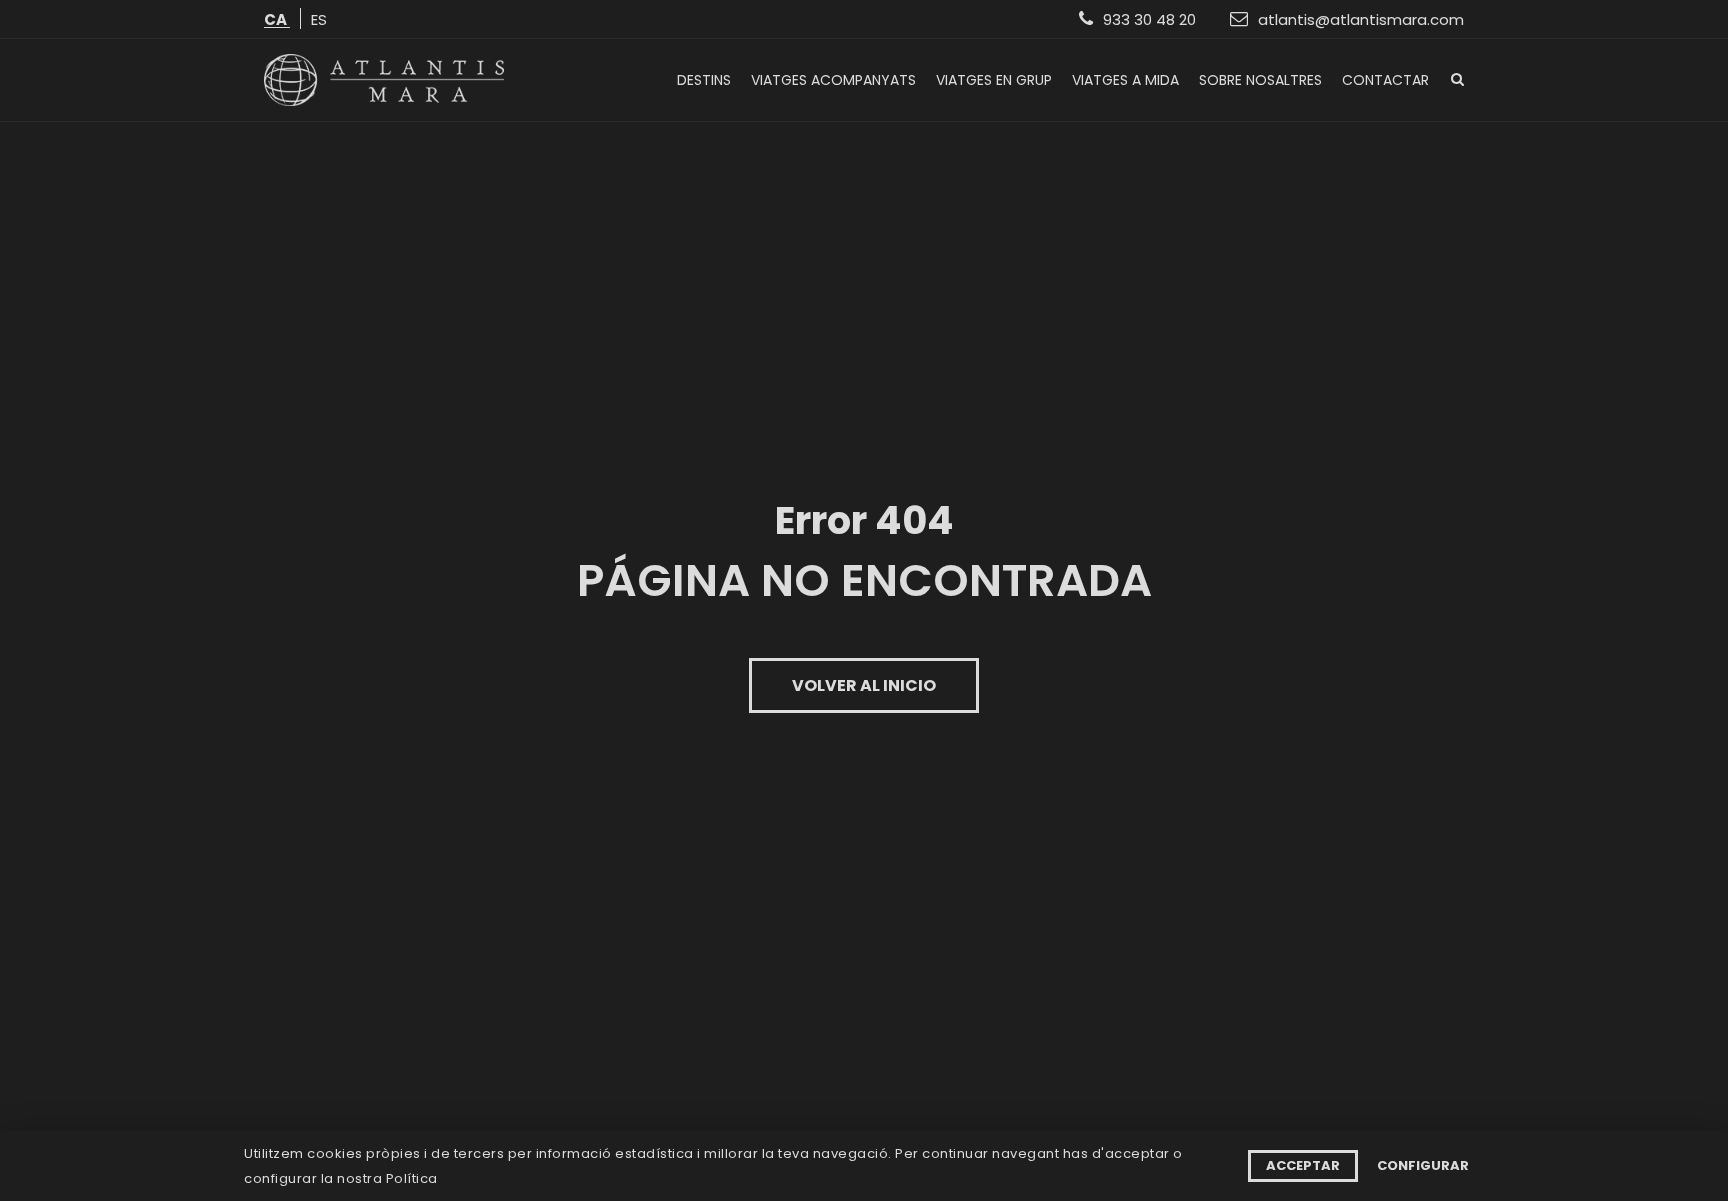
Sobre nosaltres (1260, 80)
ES (319, 20)
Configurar (1423, 1165)
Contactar (1385, 80)
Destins (704, 80)
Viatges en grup (994, 80)
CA (277, 20)
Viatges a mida (1125, 80)
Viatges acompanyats (833, 80)
